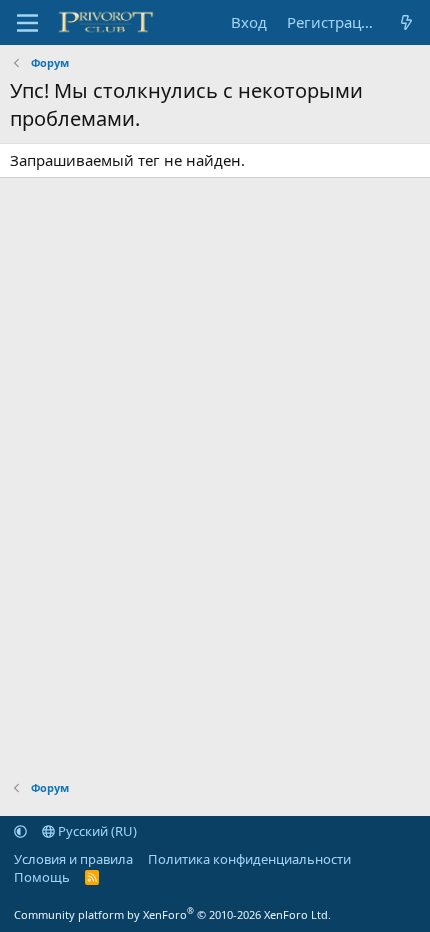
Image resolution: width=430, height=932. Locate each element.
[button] (20, 831)
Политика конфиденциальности (249, 859)
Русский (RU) (96, 831)
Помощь (42, 877)
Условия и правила (73, 859)
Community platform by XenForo (172, 914)
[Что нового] (406, 22)
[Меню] (27, 23)
